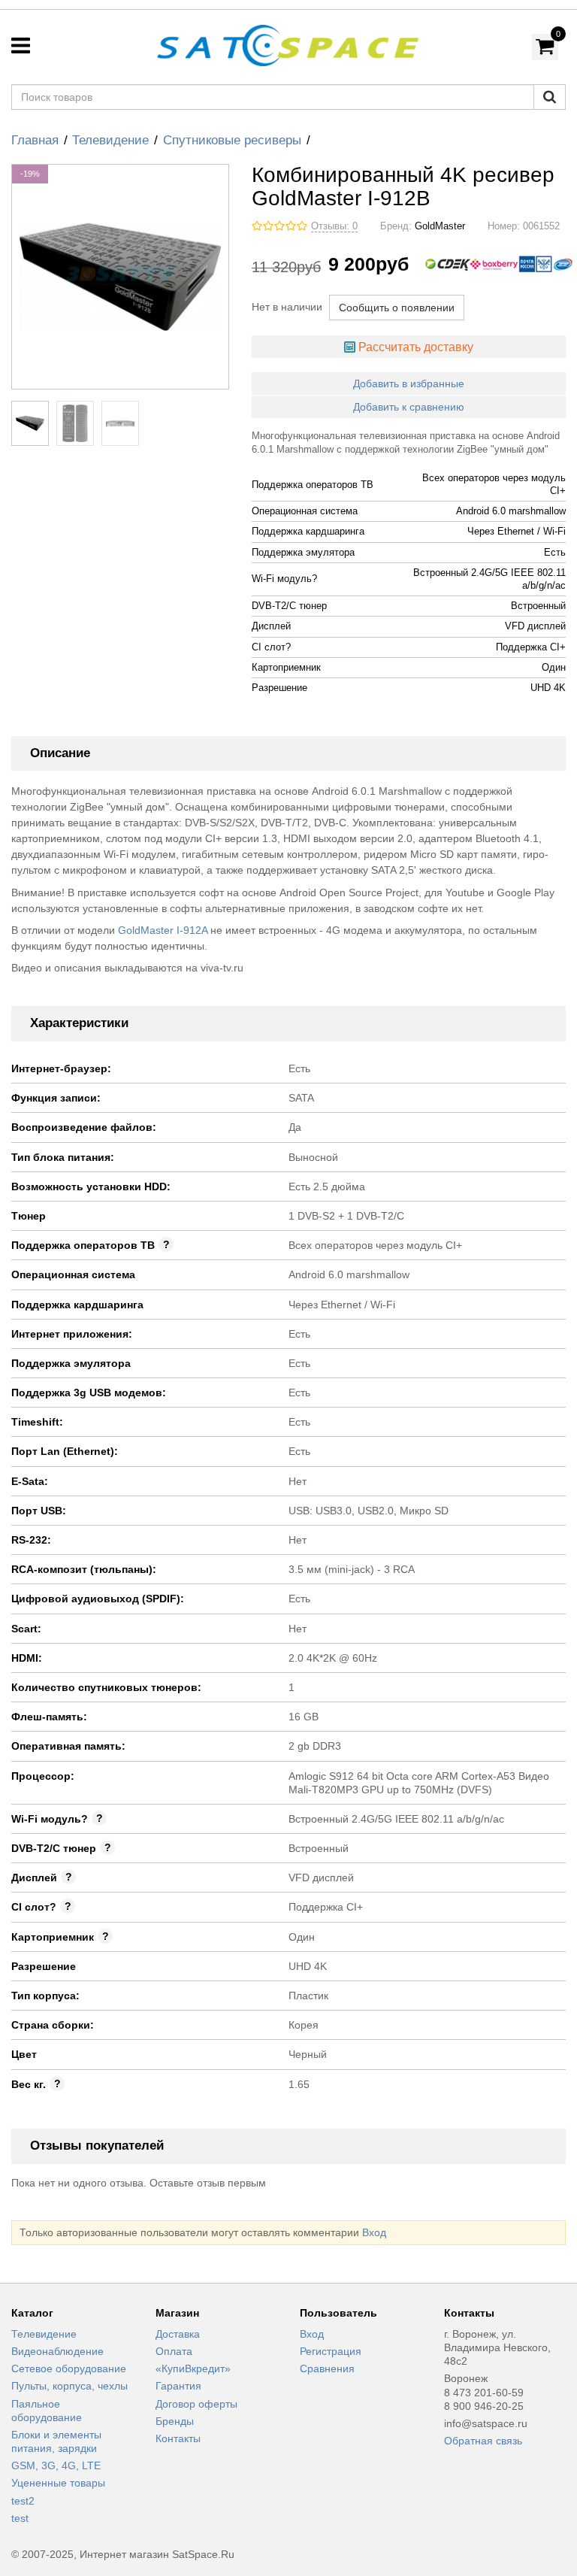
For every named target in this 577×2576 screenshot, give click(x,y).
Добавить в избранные (409, 383)
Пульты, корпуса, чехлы (69, 2386)
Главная (35, 140)
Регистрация (331, 2351)
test (20, 2518)
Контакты (178, 2438)
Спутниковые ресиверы (232, 140)
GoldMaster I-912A (163, 930)
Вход (374, 2232)
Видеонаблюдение (57, 2351)
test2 (23, 2501)
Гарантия (178, 2386)
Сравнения (327, 2368)
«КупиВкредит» (193, 2368)
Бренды (175, 2421)
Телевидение (110, 140)
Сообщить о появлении (397, 308)
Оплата (174, 2351)
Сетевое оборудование (69, 2368)
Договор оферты (196, 2404)
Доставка (178, 2334)
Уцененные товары (58, 2483)
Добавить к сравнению (409, 407)
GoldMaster (440, 226)
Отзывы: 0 (334, 226)
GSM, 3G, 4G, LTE (56, 2465)
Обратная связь (483, 2441)
